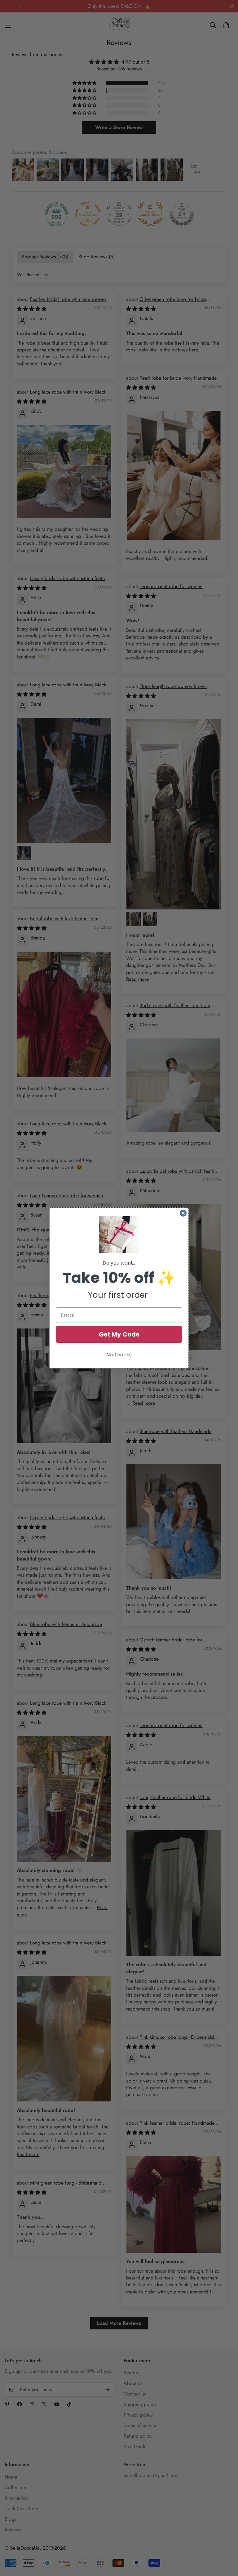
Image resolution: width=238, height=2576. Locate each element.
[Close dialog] (183, 1213)
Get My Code (119, 1334)
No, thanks (119, 1355)
